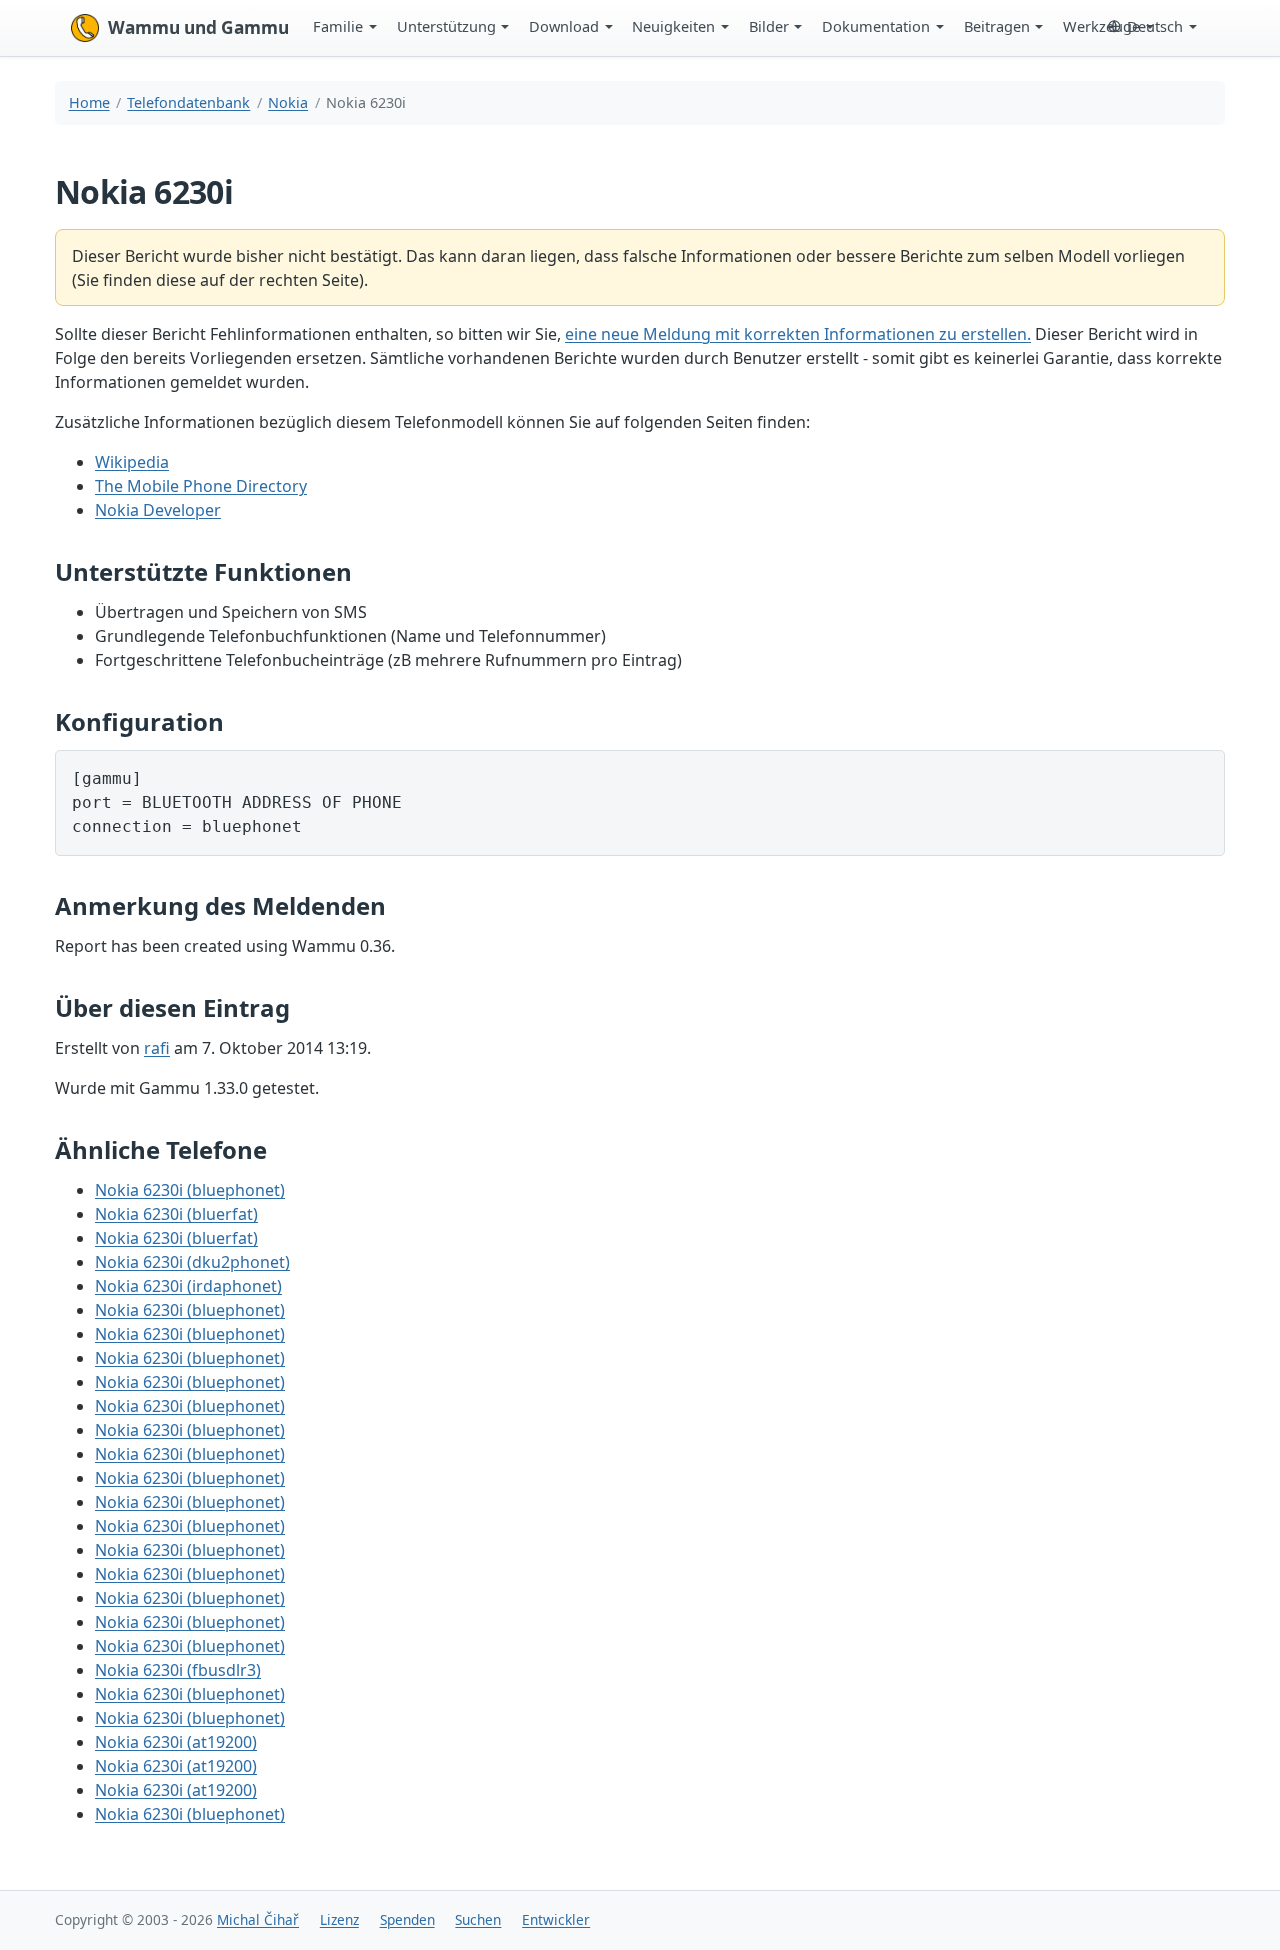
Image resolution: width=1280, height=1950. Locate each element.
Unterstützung (446, 26)
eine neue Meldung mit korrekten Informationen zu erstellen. (798, 334)
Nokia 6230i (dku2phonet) (192, 1262)
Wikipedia (132, 462)
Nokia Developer (158, 510)
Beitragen (997, 26)
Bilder (769, 26)
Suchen (478, 1919)
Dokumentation (876, 26)
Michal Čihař (258, 1919)
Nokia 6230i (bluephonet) (190, 1190)
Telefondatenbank (188, 102)
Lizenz (339, 1919)
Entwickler (556, 1919)
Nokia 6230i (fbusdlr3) (178, 1670)
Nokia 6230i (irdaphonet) (188, 1286)
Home (89, 102)
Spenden (407, 1919)
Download (564, 26)
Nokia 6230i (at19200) (176, 1742)
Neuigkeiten (673, 26)
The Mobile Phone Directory (201, 486)
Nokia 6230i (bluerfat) (176, 1214)
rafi (157, 1048)
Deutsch (1155, 26)
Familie (338, 26)
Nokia (288, 102)
